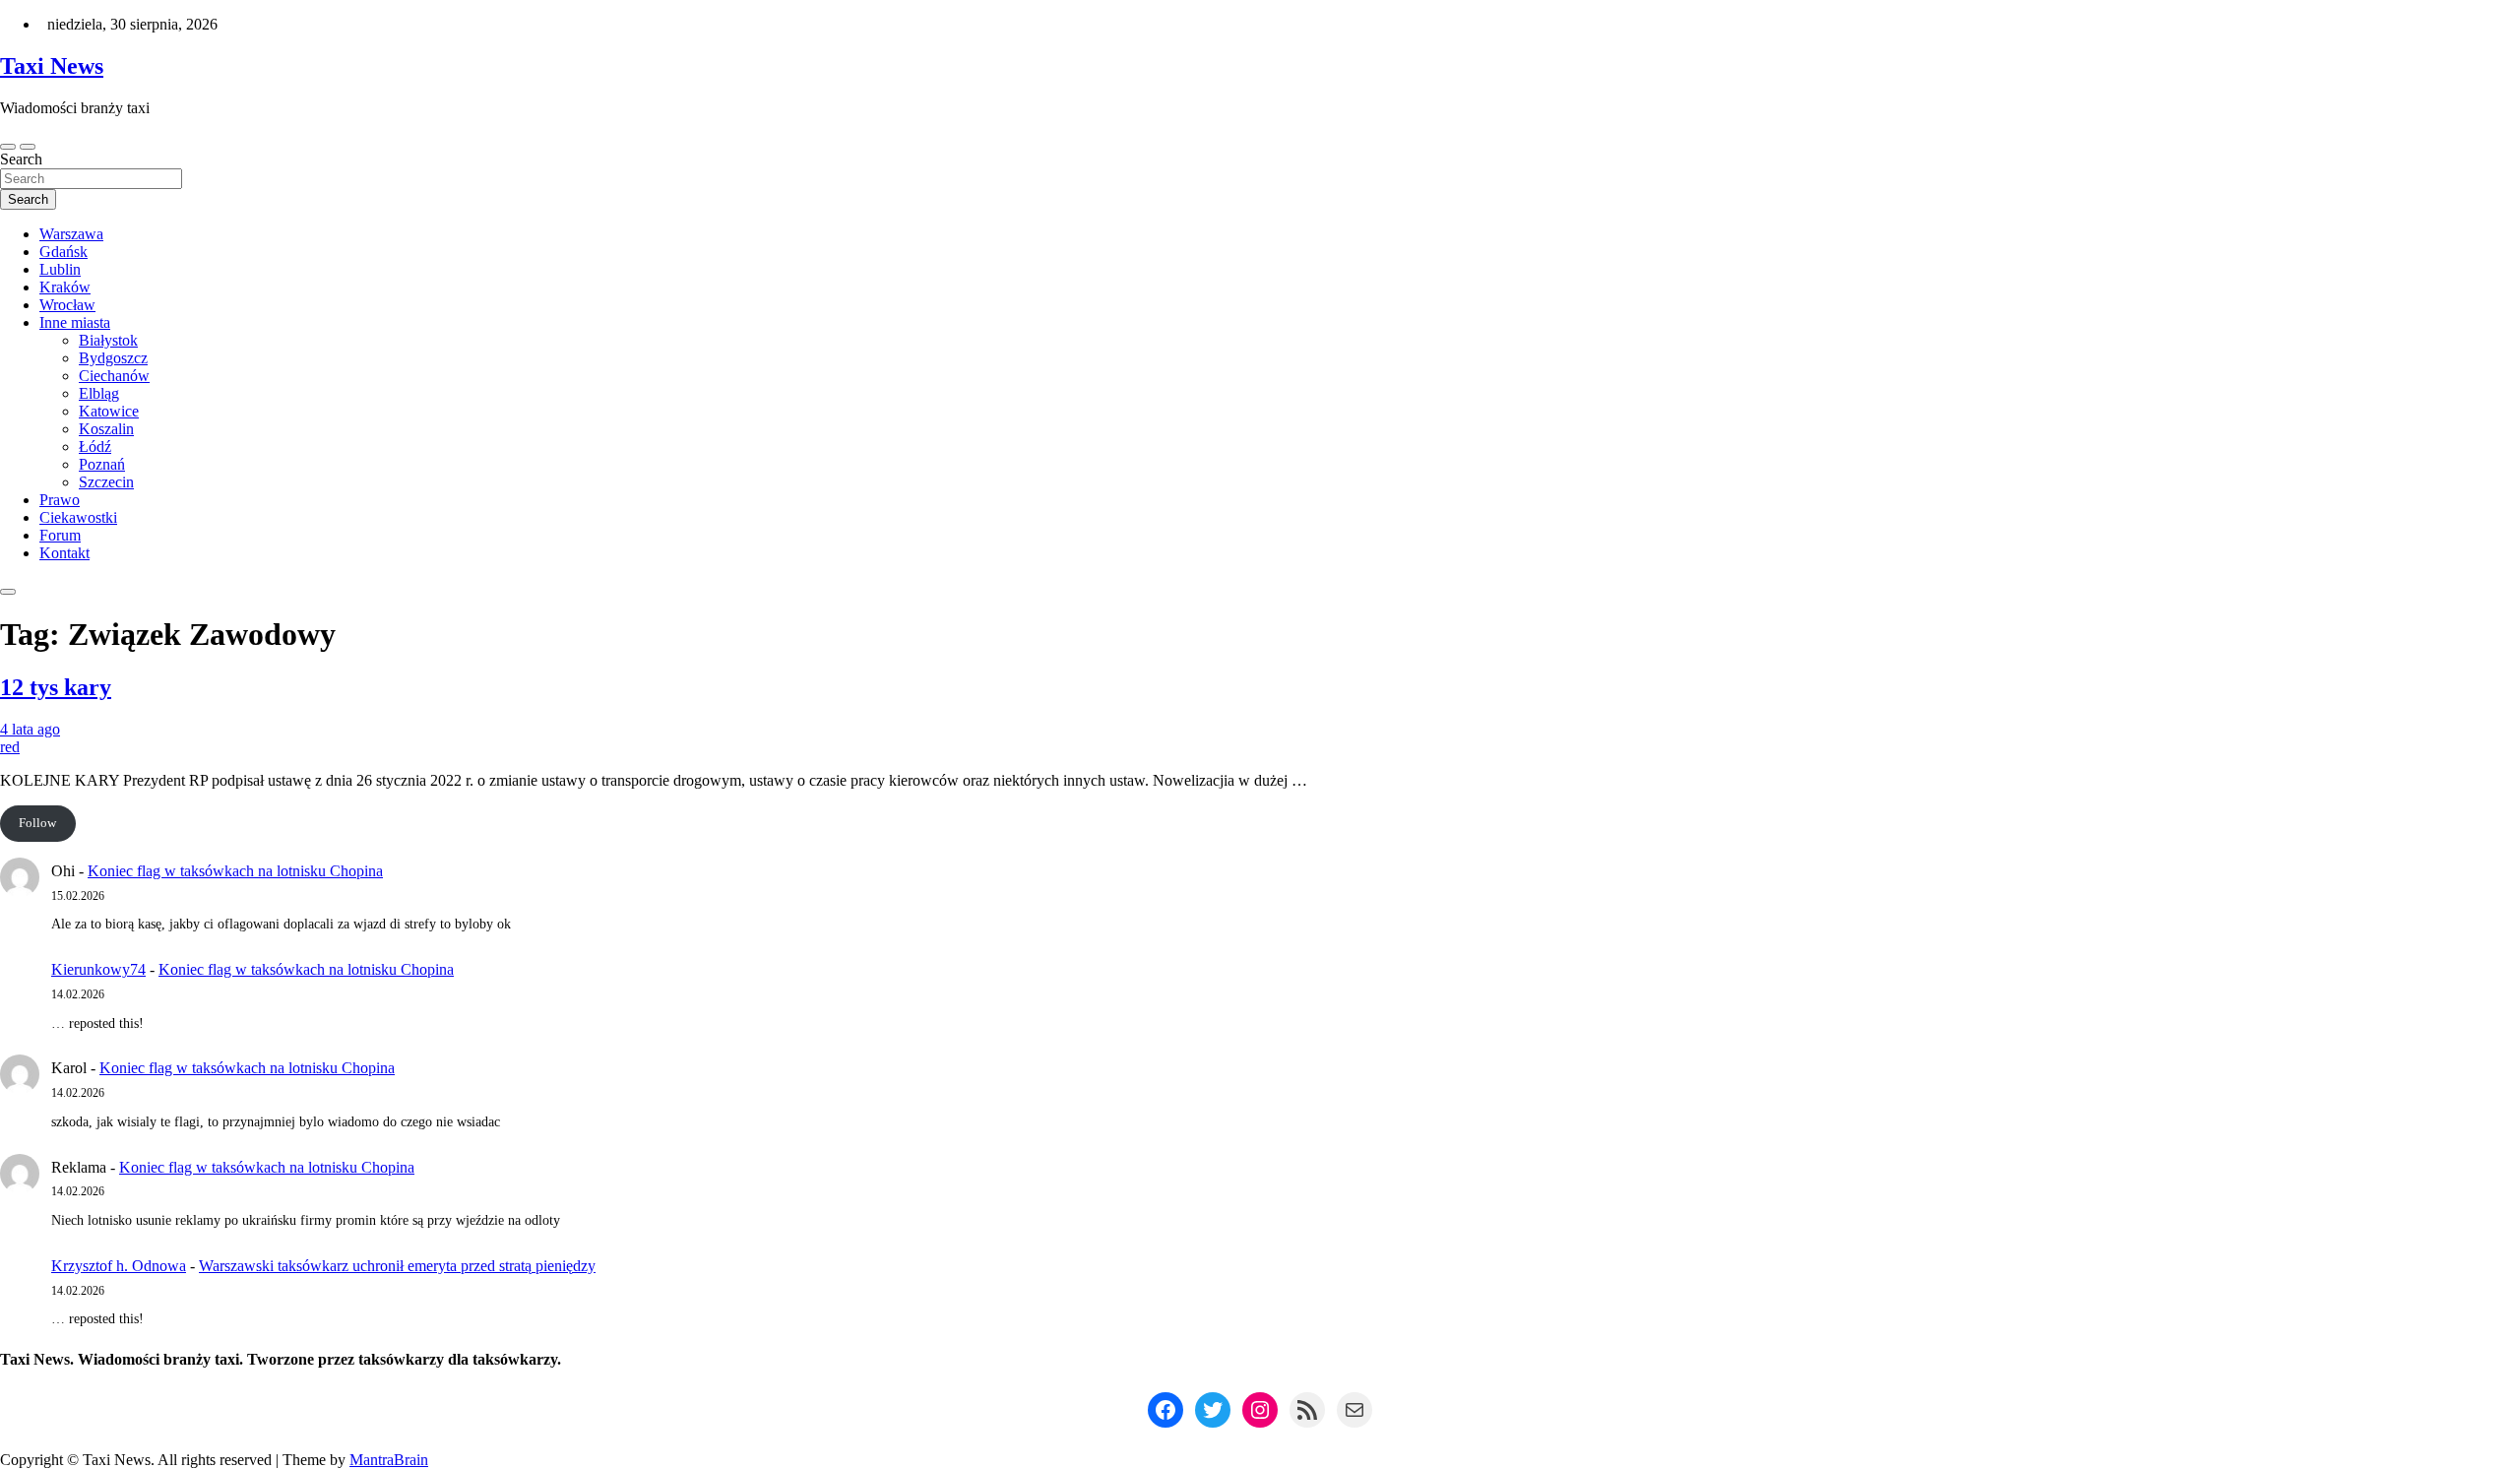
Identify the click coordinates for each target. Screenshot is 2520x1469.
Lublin (60, 269)
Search (21, 159)
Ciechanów (114, 376)
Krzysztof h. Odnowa (119, 1266)
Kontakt (64, 553)
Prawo (60, 500)
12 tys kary (56, 687)
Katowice (109, 411)
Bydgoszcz (113, 358)
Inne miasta (75, 322)
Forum (60, 535)
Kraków (65, 287)
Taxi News (52, 66)
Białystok (108, 340)
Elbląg (99, 393)
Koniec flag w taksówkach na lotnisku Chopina (235, 871)
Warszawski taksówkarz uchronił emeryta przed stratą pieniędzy (397, 1266)
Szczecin (106, 482)
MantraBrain (389, 1460)
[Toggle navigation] (8, 147)
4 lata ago (30, 729)
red (10, 747)
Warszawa (71, 234)
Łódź (95, 447)
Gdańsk (63, 252)
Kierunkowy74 (98, 969)
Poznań (102, 464)
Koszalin (106, 429)
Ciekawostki (78, 517)
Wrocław (67, 305)
